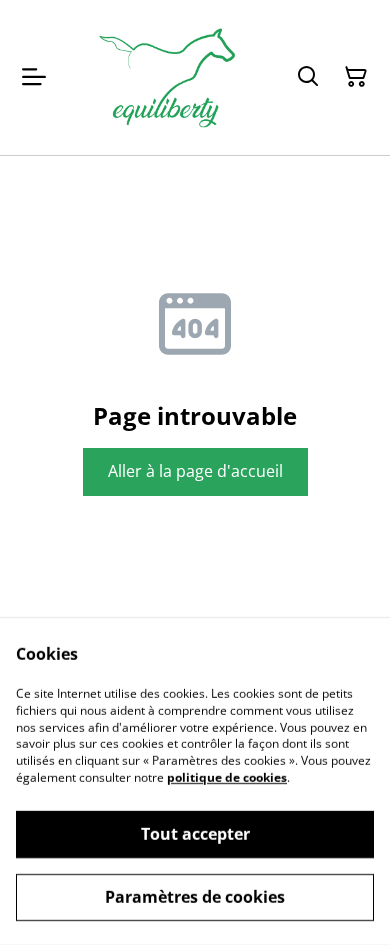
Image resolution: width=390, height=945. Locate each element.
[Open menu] (34, 77)
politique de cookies (227, 777)
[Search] (308, 77)
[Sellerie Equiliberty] (167, 77)
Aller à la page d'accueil (195, 471)
